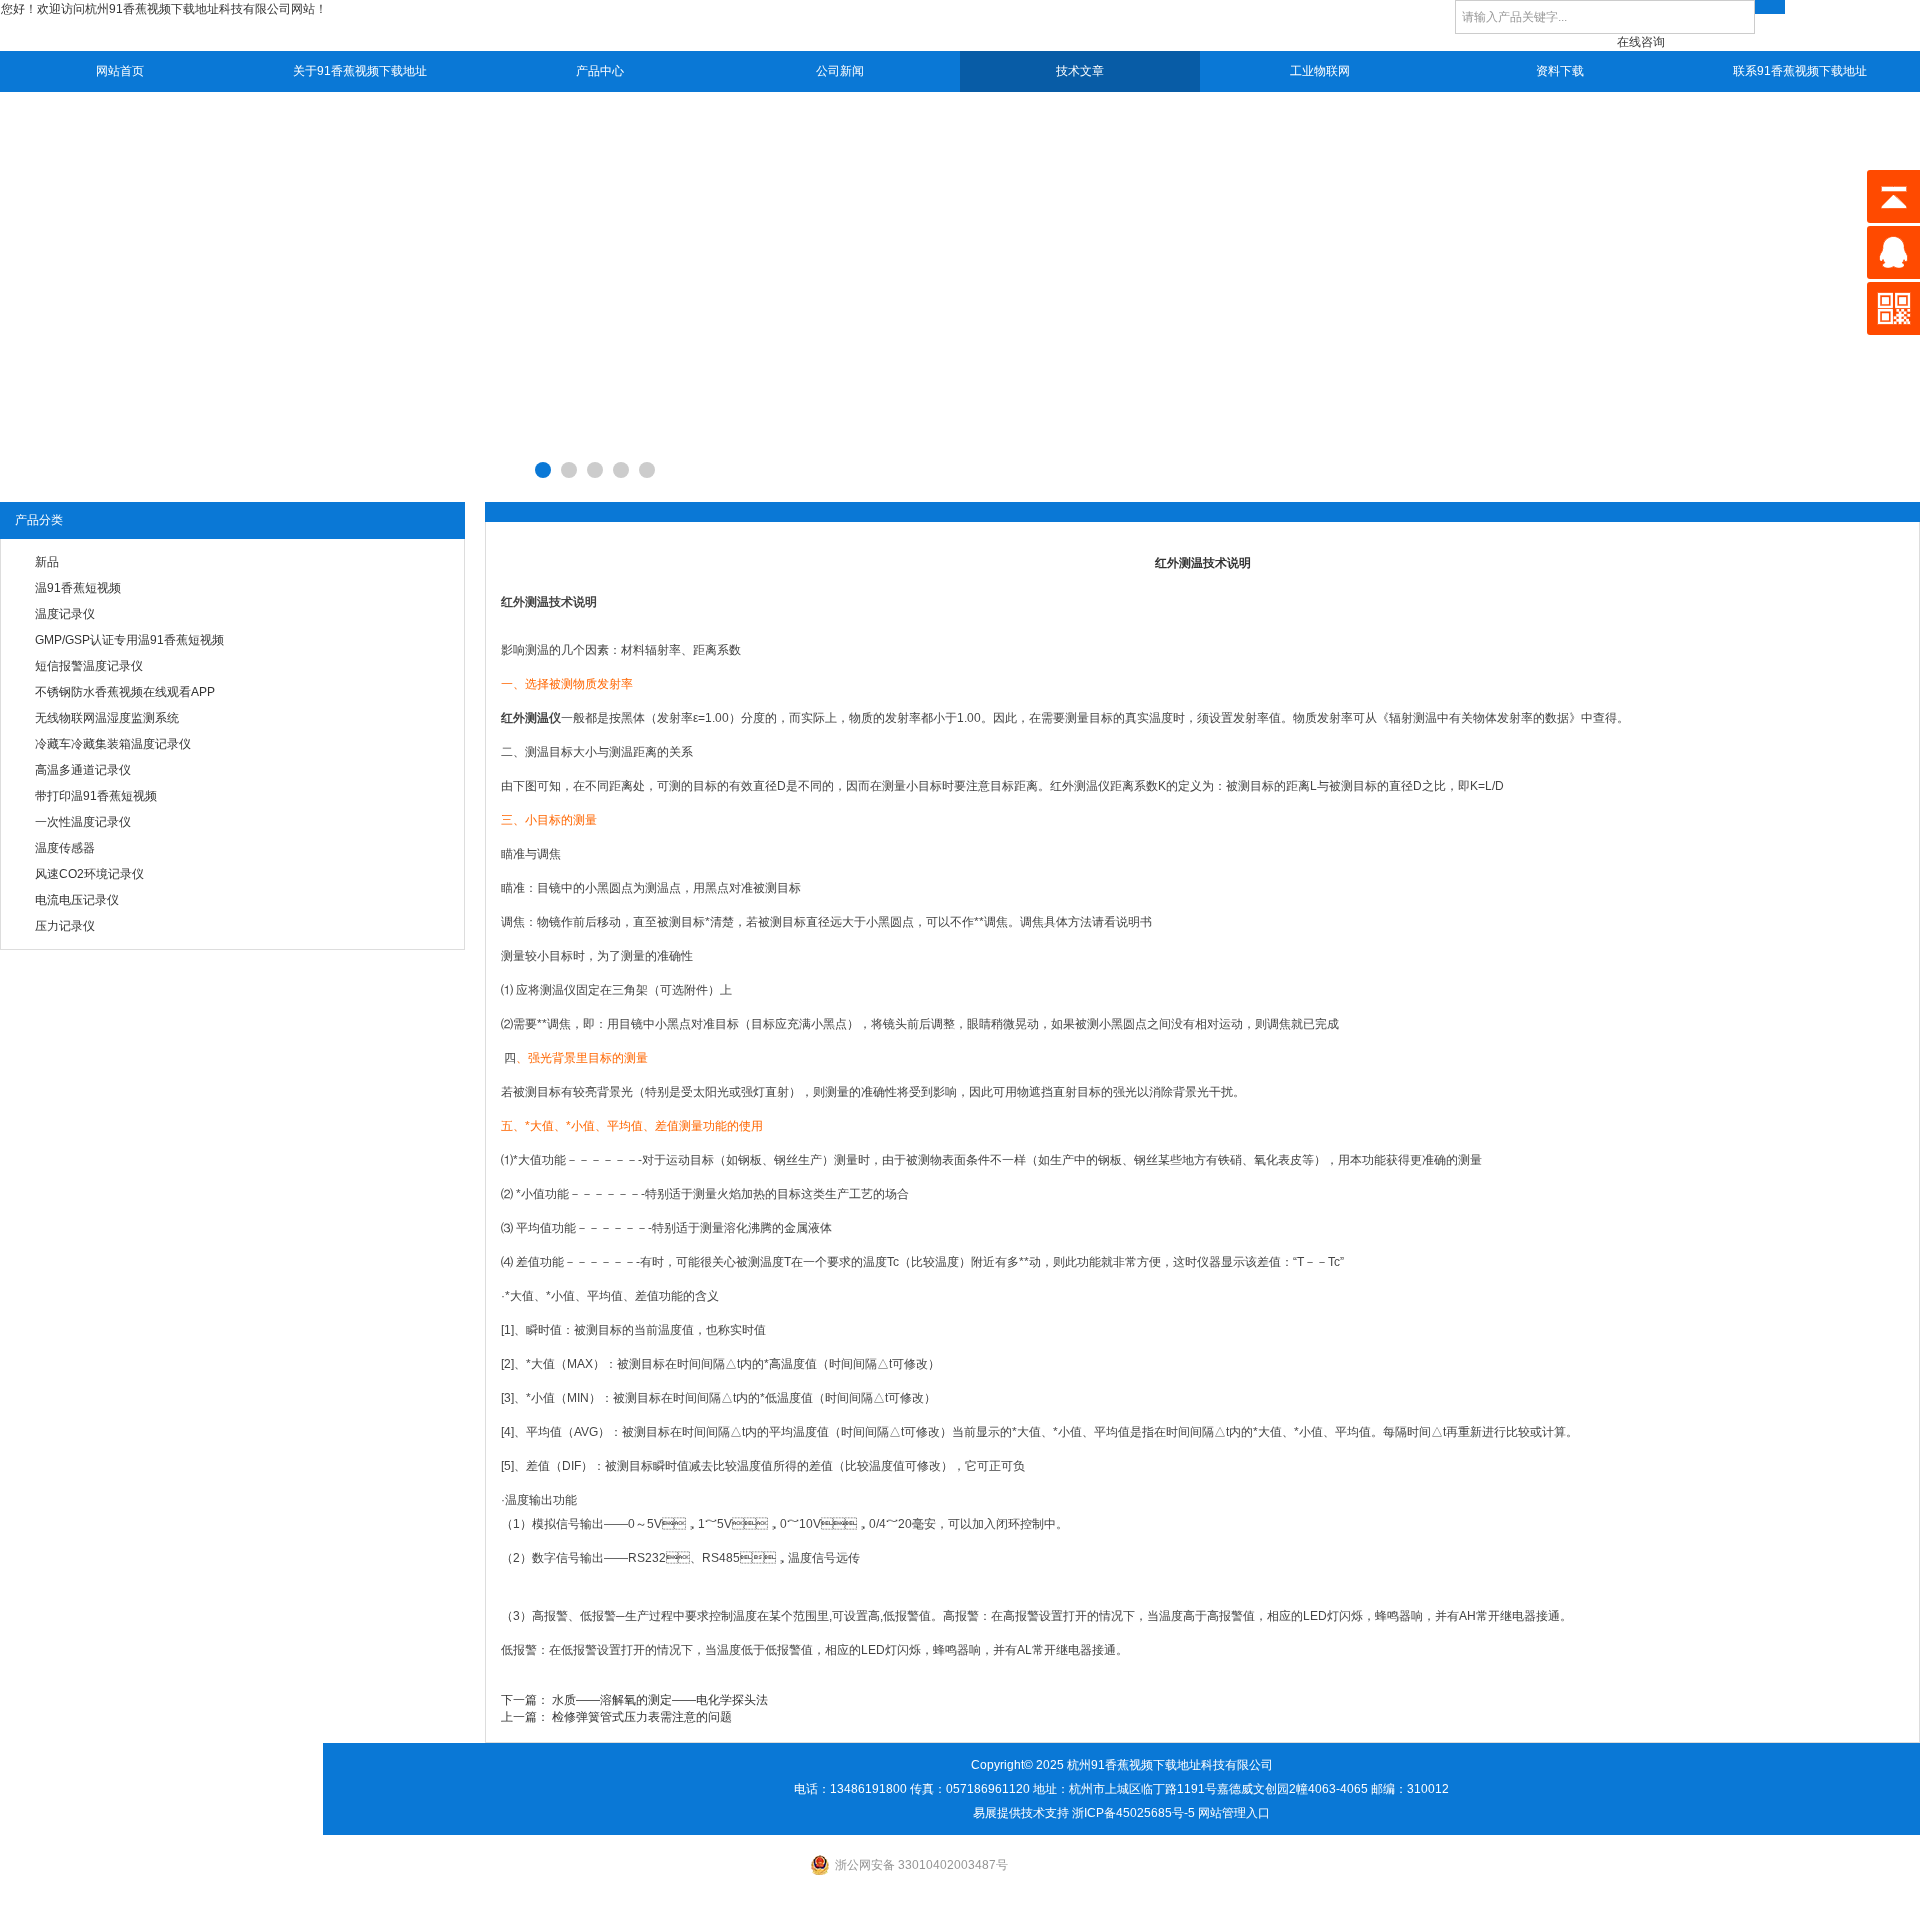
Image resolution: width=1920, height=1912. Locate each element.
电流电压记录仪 (77, 900)
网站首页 (120, 71)
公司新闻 (840, 71)
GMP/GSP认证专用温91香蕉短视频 (129, 640)
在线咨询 (1641, 42)
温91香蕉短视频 (78, 588)
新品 (47, 562)
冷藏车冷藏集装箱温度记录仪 (113, 744)
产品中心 (600, 71)
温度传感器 (65, 848)
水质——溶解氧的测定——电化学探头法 (660, 1700)
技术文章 (1080, 71)
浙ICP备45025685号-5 (1133, 1813)
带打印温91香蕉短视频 (96, 796)
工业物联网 (1320, 71)
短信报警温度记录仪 (89, 666)
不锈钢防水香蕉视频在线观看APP (125, 692)
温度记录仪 (65, 614)
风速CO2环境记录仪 (89, 874)
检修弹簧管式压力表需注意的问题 (642, 1717)
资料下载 (1560, 71)
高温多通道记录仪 (83, 770)
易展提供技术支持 (1021, 1813)
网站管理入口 (1234, 1813)
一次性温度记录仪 (83, 822)
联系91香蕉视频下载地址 (1800, 71)
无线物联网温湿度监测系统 (107, 718)
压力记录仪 (65, 926)
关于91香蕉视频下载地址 (360, 71)
